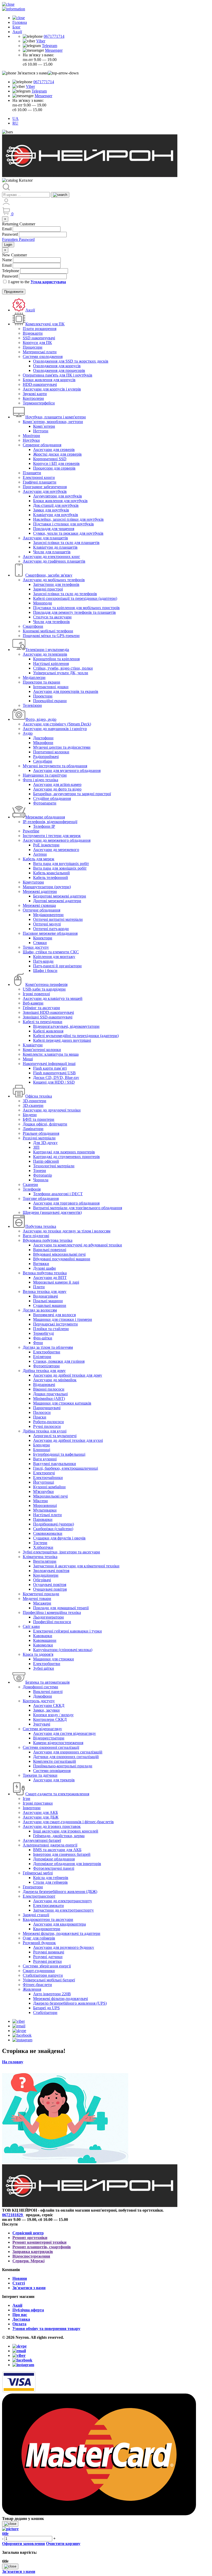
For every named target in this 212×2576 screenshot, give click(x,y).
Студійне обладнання (52, 798)
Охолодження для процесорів (59, 370)
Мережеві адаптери (40, 891)
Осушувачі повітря (50, 1585)
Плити (39, 1287)
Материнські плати (40, 352)
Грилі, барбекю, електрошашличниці (66, 1468)
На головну (13, 2062)
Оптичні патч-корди (51, 929)
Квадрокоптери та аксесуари (48, 1919)
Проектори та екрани (41, 682)
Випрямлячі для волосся (54, 1315)
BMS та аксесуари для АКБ (57, 1850)
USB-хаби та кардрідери (44, 989)
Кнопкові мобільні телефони (48, 631)
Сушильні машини (50, 1305)
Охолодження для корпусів (57, 366)
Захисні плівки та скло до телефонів (65, 594)
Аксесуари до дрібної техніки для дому (68, 1375)
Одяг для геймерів (39, 1938)
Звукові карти (35, 394)
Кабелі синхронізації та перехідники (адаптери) (75, 598)
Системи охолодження (43, 356)
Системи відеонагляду (42, 1729)
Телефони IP (44, 826)
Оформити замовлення (24, 2544)
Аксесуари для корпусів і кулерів (52, 389)
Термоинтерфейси (39, 403)
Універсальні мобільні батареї (49, 1980)
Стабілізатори (45, 2013)
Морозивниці (45, 1505)
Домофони (43, 1696)
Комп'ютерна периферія (46, 984)
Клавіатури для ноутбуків (56, 515)
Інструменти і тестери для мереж (52, 836)
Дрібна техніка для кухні (45, 1431)
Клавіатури (33, 1045)
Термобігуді (43, 1333)
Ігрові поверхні (36, 994)
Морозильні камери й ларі (56, 1282)
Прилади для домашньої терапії (61, 1608)
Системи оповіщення (52, 1771)
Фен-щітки (43, 1338)
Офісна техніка (39, 1096)
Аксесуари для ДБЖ (41, 1817)
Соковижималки (48, 1533)
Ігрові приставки (38, 1803)
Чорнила (41, 1180)
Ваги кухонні (45, 1459)
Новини (20, 2278)
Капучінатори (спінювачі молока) (63, 1650)
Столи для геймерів (50, 1882)
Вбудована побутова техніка (48, 1240)
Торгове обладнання (41, 1198)
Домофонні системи (40, 1687)
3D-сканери (33, 1105)
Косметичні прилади (41, 1594)
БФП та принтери (39, 1119)
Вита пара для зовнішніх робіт (60, 868)
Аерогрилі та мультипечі (55, 1436)
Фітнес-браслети (37, 1985)
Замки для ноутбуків (51, 510)
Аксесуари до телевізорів (45, 654)
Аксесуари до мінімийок (55, 1380)
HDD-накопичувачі (40, 384)
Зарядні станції (36, 1915)
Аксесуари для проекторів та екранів (66, 691)
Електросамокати (48, 1906)
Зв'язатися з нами (29, 2288)
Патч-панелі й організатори (57, 966)
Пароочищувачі (47, 1408)
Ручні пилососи (47, 1426)
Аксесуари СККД (49, 1705)
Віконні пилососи (49, 1389)
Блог (17, 27)
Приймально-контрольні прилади (63, 1766)
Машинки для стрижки (54, 1659)
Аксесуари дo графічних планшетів (54, 561)
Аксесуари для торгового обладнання (66, 1203)
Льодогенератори (48, 1617)
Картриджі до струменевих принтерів (66, 1157)
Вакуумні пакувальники (55, 1464)
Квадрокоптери (47, 1929)
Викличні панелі (48, 1692)
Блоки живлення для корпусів (49, 380)
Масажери (42, 1603)
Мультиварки (45, 1510)
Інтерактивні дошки (51, 687)
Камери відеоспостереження (58, 1743)
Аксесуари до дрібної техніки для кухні (68, 1440)
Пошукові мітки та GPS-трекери (51, 636)
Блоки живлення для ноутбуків (60, 501)
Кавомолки (43, 1645)
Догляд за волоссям (40, 1310)
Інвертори (32, 1808)
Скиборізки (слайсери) (53, 1529)
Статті (19, 2283)
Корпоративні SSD (50, 459)
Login (8, 245)
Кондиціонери (46, 1575)
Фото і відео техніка (40, 780)
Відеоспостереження (31, 2256)
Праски (40, 1417)
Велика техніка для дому (45, 1291)
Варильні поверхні (50, 1250)
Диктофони (43, 738)
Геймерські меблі (38, 1873)
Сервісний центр (28, 2233)
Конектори (43, 938)
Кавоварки (43, 1636)
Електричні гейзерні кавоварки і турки (67, 1631)
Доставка (21, 2319)
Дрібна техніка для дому (44, 1371)
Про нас (20, 2315)
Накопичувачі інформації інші (49, 1064)
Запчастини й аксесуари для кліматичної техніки (76, 1566)
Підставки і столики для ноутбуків (63, 524)
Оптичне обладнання (41, 910)
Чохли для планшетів (52, 552)
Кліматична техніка (40, 1557)
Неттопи (41, 431)
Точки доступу (36, 947)
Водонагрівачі (46, 1296)
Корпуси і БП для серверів (56, 463)
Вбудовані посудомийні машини (62, 1259)
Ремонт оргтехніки (30, 2238)
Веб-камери (33, 1003)
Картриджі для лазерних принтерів (64, 1152)
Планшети (32, 473)
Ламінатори (33, 1129)
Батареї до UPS (46, 2008)
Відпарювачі (44, 1385)
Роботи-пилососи (48, 1422)
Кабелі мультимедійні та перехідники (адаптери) (76, 1036)
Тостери (40, 1543)
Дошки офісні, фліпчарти (45, 1124)
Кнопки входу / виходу (53, 1715)
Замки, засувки (46, 1710)
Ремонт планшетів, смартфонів (42, 2247)
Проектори (43, 696)
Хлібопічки (43, 1547)
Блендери (41, 1445)
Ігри (26, 1799)
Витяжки (41, 1264)
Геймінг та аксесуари (41, 1008)
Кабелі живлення (48, 1031)
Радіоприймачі (46, 757)
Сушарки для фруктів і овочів (59, 1538)
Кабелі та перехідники (43, 1022)
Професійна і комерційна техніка (52, 1612)
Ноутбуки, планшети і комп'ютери (56, 417)
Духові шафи (44, 1268)
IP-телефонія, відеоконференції (50, 822)
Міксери (40, 1501)
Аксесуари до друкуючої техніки (52, 1110)
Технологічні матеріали (54, 1166)
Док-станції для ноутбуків (56, 505)
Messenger (54, 50)
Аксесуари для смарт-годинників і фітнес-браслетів (68, 1822)
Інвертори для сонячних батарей (62, 1854)
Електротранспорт (39, 1896)
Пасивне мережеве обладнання (50, 933)
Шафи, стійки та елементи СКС (51, 952)
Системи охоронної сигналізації (51, 1747)
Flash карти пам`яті (50, 1068)
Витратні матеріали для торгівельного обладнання (78, 1208)
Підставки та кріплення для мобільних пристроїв (76, 608)
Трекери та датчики (40, 1775)
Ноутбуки (31, 440)
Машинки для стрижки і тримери (63, 1319)
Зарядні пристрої (48, 589)
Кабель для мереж (39, 859)
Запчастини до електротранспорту (63, 1910)
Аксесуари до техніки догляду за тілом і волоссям (67, 1231)
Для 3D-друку (45, 1143)
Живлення (32, 1989)
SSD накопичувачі (39, 338)
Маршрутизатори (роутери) (47, 887)
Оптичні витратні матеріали (58, 919)
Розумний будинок (39, 1943)
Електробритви (47, 1352)
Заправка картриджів (33, 2252)
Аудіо (28, 733)
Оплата (19, 2324)
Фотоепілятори (46, 1366)
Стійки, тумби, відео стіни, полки (63, 668)
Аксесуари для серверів (54, 450)
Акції (17, 32)
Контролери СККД (50, 1719)
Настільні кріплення (51, 664)
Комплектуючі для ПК (45, 324)
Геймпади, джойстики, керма (59, 1836)
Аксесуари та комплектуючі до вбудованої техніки (78, 1245)
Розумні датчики (48, 1957)
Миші (28, 1059)
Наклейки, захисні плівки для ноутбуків (68, 519)
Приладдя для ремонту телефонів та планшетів (74, 612)
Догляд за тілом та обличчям (48, 1347)
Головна (20, 22)
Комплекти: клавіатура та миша (51, 1054)
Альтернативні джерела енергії (50, 1845)
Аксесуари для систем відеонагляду (65, 1733)
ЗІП (36, 1147)
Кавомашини (45, 1640)
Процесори (33, 347)
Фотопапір (43, 1175)
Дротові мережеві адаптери (57, 901)
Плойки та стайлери (51, 1329)
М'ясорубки (43, 1492)
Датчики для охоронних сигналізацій (66, 1757)
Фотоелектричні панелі (54, 1868)
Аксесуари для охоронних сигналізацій (68, 1752)
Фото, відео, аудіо (41, 719)
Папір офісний (46, 1161)
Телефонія (32, 1189)
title (5, 2533)
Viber (41, 41)
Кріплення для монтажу (54, 957)
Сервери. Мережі (28, 2261)
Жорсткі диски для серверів (57, 454)
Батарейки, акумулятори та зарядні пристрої (72, 794)
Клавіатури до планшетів (55, 547)
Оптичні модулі (47, 924)
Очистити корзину (63, 2544)
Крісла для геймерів (51, 1878)
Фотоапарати (45, 803)
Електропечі (44, 1473)
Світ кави (31, 1626)
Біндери (30, 1115)
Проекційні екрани (50, 701)
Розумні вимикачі (49, 1952)
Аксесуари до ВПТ (50, 1278)
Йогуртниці (44, 1482)
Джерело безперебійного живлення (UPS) (70, 2003)
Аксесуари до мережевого (56, 850)
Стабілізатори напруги (43, 1975)
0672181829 (13, 2215)
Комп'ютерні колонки (42, 1050)
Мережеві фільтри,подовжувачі (60, 1999)
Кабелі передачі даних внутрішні (62, 1040)
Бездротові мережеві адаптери (60, 896)
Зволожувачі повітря (51, 1571)
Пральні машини (48, 1301)
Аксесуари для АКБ (40, 1812)
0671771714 (54, 36)
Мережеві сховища (39, 905)
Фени (38, 1343)
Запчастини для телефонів (56, 584)
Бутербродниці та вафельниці (59, 1454)
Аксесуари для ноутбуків (45, 491)
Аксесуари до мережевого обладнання (57, 840)
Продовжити (14, 292)
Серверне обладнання (42, 445)
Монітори (31, 436)
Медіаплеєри (34, 677)
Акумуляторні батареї (42, 1840)
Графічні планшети (40, 482)
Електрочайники (48, 1478)
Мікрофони (43, 743)
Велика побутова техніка (45, 1273)
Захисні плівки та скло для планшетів (66, 543)
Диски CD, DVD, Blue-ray (56, 1078)
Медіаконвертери (48, 915)
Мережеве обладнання (45, 817)
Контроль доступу (39, 1701)
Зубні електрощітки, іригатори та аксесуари (61, 1552)
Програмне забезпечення (45, 487)
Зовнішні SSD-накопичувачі (48, 1017)
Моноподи (43, 603)
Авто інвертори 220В (52, 1994)
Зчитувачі (42, 1724)
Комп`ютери (44, 426)
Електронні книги (39, 477)
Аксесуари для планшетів (45, 538)
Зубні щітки (44, 1668)
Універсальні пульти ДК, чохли (61, 673)
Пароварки (43, 1519)
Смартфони (33, 626)
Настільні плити (47, 1515)
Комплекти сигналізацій (55, 1761)
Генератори (33, 1887)
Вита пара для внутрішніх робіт (61, 864)
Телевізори (32, 705)
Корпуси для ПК (37, 343)
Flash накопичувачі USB (54, 1073)
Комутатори (33, 882)
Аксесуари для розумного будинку (64, 1947)
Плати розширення (40, 329)
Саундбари (43, 761)
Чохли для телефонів (51, 622)
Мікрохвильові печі (50, 1496)
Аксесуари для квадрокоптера (59, 1924)
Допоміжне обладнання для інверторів (67, 1864)
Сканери (30, 1184)
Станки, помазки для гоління (59, 1361)
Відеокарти (33, 333)
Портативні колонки (51, 752)
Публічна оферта (28, 2310)
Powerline (31, 831)
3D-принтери (35, 1101)
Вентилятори (45, 1561)
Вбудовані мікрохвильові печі (59, 1254)
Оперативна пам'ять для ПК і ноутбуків (58, 375)
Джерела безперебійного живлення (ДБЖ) (60, 1892)
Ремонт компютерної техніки (39, 2242)
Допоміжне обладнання (54, 1859)
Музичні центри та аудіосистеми (62, 747)
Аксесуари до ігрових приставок (52, 1826)
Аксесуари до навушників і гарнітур (55, 729)
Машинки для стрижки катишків (62, 1403)
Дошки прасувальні (50, 1394)
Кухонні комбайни (49, 1487)
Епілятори (42, 1357)
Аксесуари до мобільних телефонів (54, 580)
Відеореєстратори (49, 1738)
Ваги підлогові (36, 1236)
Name (7, 260)
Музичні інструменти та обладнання (55, 766)
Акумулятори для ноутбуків (58, 496)
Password (10, 234)
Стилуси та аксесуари (52, 617)
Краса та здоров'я (38, 1654)
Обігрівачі (42, 1580)
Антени (40, 854)
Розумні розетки (47, 1961)
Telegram (50, 46)
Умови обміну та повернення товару (46, 2329)
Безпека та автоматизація (47, 1682)
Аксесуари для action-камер (57, 784)
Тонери (40, 1171)
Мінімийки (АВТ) (49, 1398)
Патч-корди (43, 961)
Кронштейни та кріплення (56, 659)
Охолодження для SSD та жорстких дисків (71, 361)
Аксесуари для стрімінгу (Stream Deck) (57, 724)
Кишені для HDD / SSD (54, 1082)
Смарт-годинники (39, 1971)
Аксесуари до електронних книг (51, 557)
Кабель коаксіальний (51, 873)
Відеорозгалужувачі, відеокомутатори (66, 1026)
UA (16, 118)
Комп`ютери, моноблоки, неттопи (53, 422)
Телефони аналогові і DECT (58, 1194)
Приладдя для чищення (54, 529)
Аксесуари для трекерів (54, 1780)
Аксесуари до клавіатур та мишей (53, 998)
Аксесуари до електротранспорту (63, 1901)
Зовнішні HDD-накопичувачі (48, 1012)
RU (15, 123)
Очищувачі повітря (50, 1589)
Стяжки (40, 943)
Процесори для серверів (54, 468)
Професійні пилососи (52, 1622)
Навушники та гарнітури (45, 775)
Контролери (33, 398)
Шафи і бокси (45, 971)
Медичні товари (37, 1599)
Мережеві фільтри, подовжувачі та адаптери (62, 1933)
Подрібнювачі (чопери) (54, 1524)
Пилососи (42, 1412)
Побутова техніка (41, 1226)
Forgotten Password (18, 239)
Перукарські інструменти (55, 1324)
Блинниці (42, 1450)
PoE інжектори (46, 845)
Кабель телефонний (51, 877)
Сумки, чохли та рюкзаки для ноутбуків (68, 533)
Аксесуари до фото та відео (57, 789)
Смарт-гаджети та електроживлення (57, 1794)
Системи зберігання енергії (47, 1966)
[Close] (10, 2524)
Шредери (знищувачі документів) (52, 1212)
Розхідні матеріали (39, 1138)
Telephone (11, 271)
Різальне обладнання (41, 1133)
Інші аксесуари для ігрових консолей (66, 1831)
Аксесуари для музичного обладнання (67, 771)
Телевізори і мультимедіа (47, 650)
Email (7, 229)
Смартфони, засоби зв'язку (49, 575)
